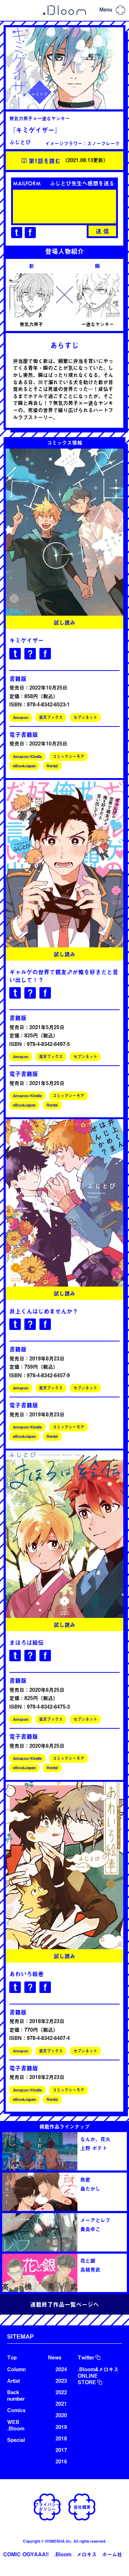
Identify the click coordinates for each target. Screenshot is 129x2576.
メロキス (87, 2554)
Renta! (52, 766)
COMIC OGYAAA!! (26, 2554)
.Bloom (63, 2554)
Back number (16, 2395)
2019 (61, 2427)
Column (16, 2369)
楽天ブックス (51, 717)
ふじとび (20, 142)
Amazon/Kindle (27, 756)
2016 (61, 2461)
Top (12, 2357)
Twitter (86, 2357)
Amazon (21, 717)
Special (16, 2440)
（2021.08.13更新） (68, 161)
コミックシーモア (68, 756)
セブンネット (85, 717)
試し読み (64, 622)
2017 (61, 2450)
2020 (61, 2415)
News (55, 2357)
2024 (61, 2369)
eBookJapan (24, 766)
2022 (61, 2392)
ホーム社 (112, 2554)
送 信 (102, 231)
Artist (13, 2381)
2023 (61, 2381)
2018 (61, 2438)
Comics (16, 2410)
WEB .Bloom (16, 2425)
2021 (61, 2404)
